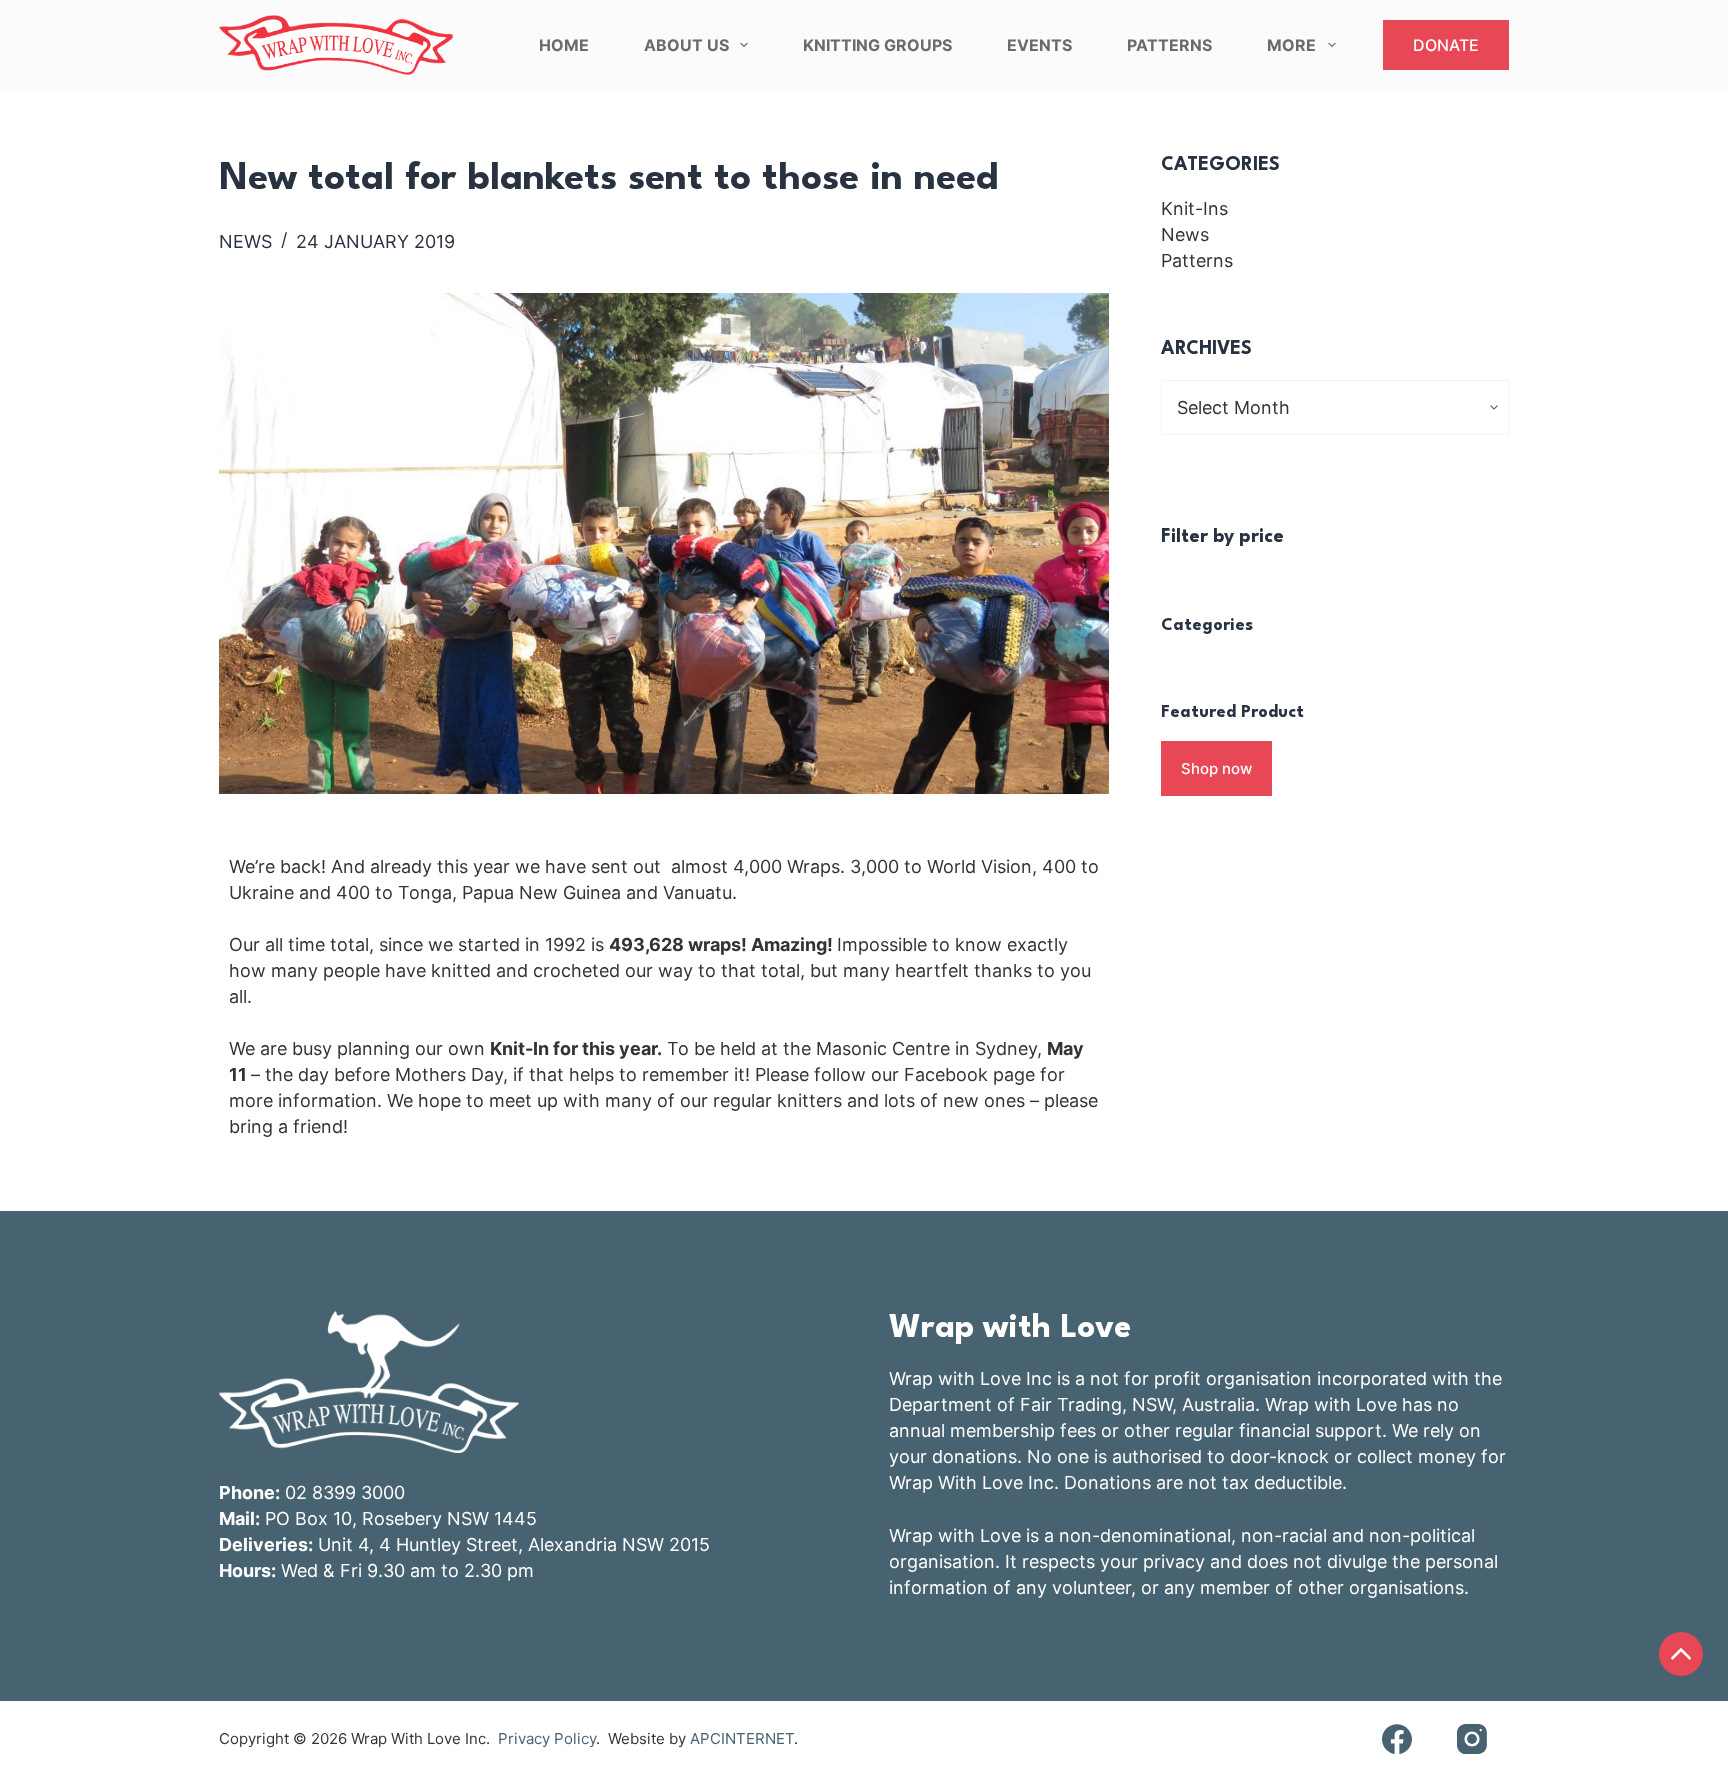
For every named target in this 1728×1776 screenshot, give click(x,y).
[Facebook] (1396, 1738)
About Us (686, 45)
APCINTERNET (742, 1738)
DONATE (1446, 45)
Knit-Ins (1194, 208)
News (245, 241)
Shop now (1216, 768)
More (1291, 45)
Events (1039, 45)
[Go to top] (1681, 1654)
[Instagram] (1471, 1738)
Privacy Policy (547, 1738)
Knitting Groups (877, 45)
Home (564, 45)
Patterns (1169, 45)
